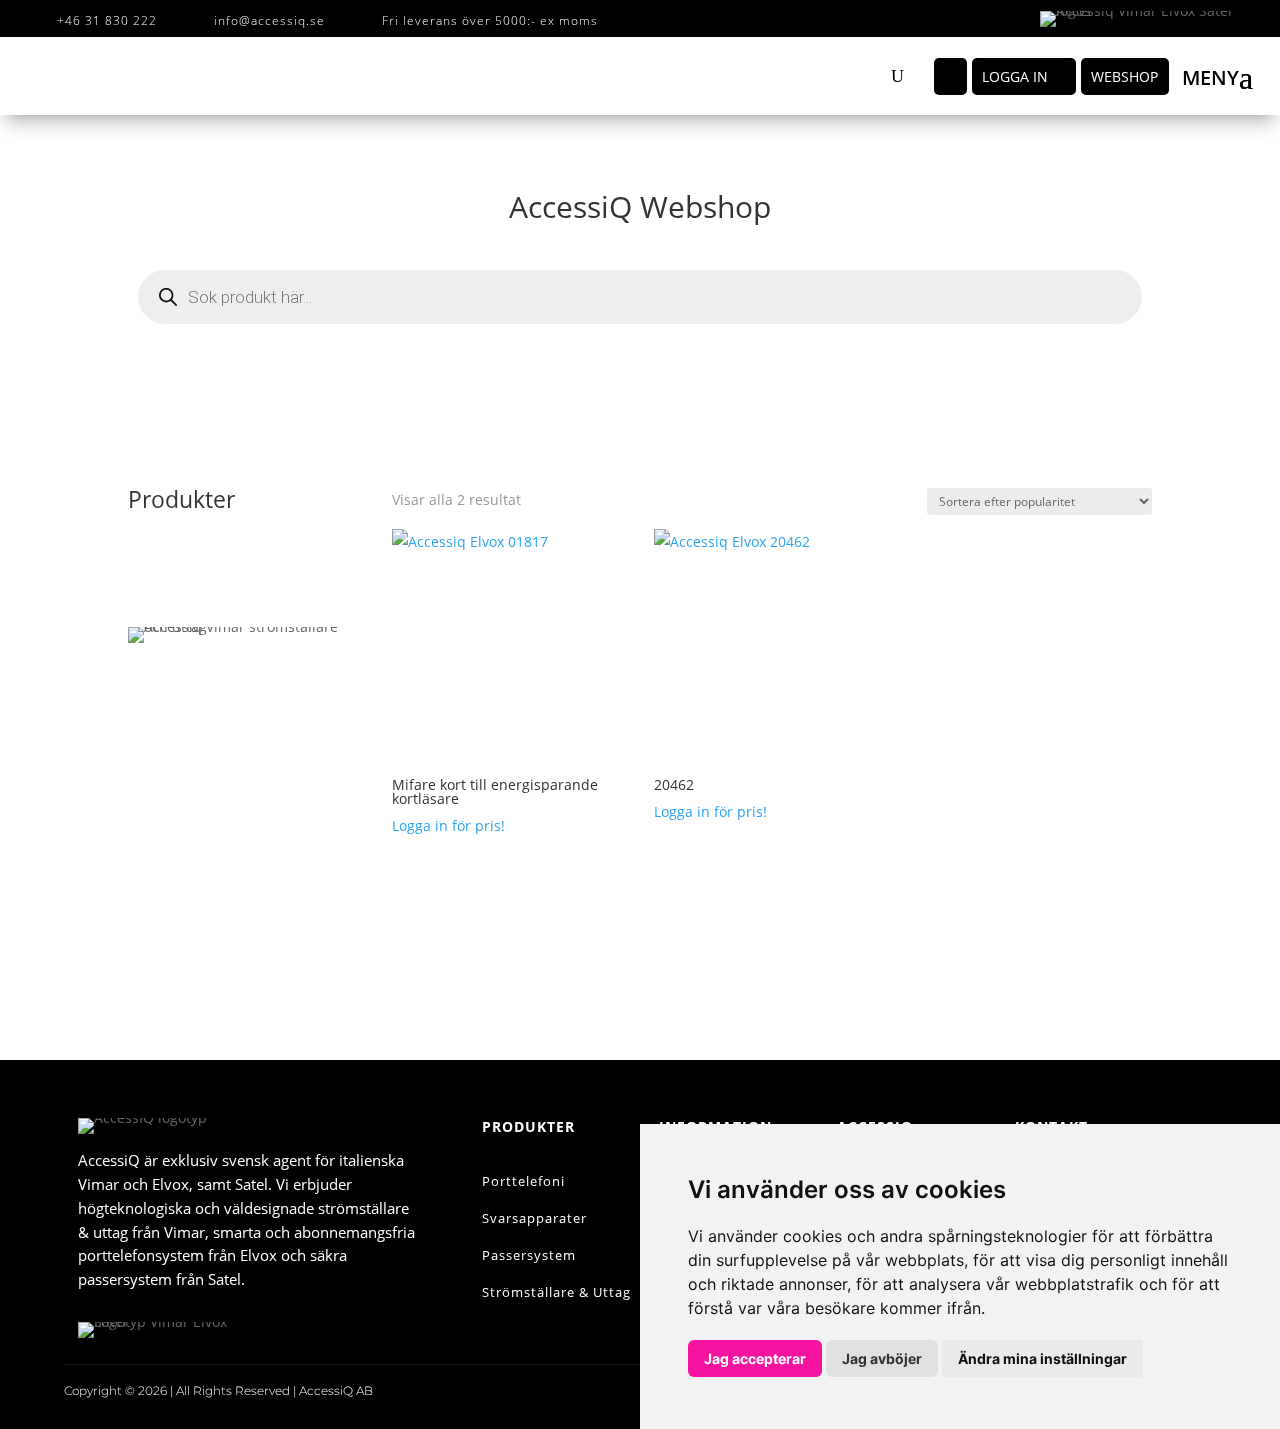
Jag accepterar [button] (755, 1358)
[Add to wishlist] (595, 558)
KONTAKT (244, 917)
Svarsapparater (534, 1218)
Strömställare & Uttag (556, 1292)
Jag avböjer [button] (882, 1358)
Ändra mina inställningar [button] (1042, 1358)
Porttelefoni (523, 1181)
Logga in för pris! (448, 825)
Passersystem (529, 1255)
